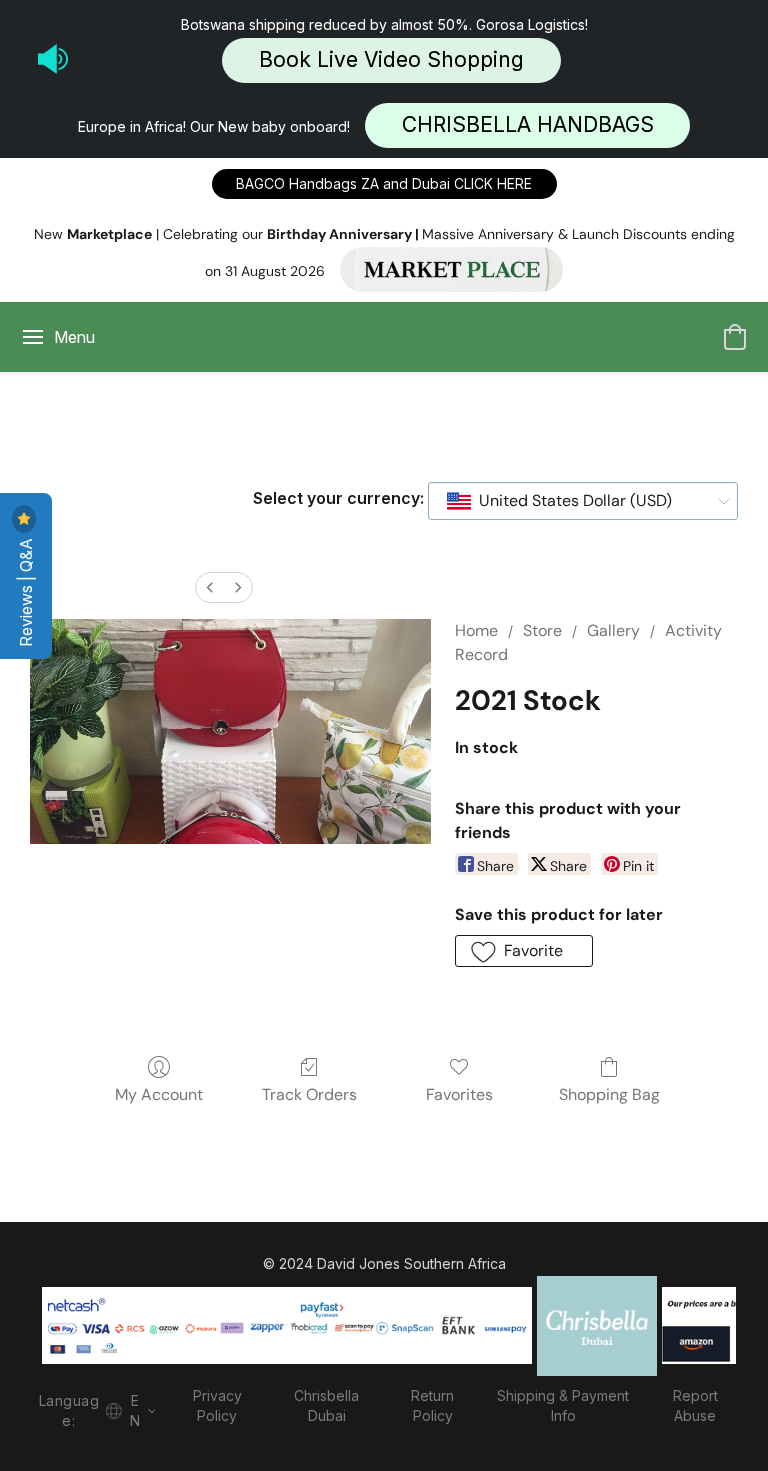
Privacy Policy (217, 1405)
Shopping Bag (609, 1094)
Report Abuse (695, 1405)
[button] (391, 60)
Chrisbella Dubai (326, 1405)
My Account (159, 1094)
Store (542, 630)
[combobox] (583, 501)
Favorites (459, 1094)
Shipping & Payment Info (563, 1405)
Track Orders (309, 1094)
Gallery (613, 630)
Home (476, 630)
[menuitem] (210, 587)
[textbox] (569, 501)
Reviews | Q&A (26, 590)
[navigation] (94, 1408)
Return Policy (432, 1405)
